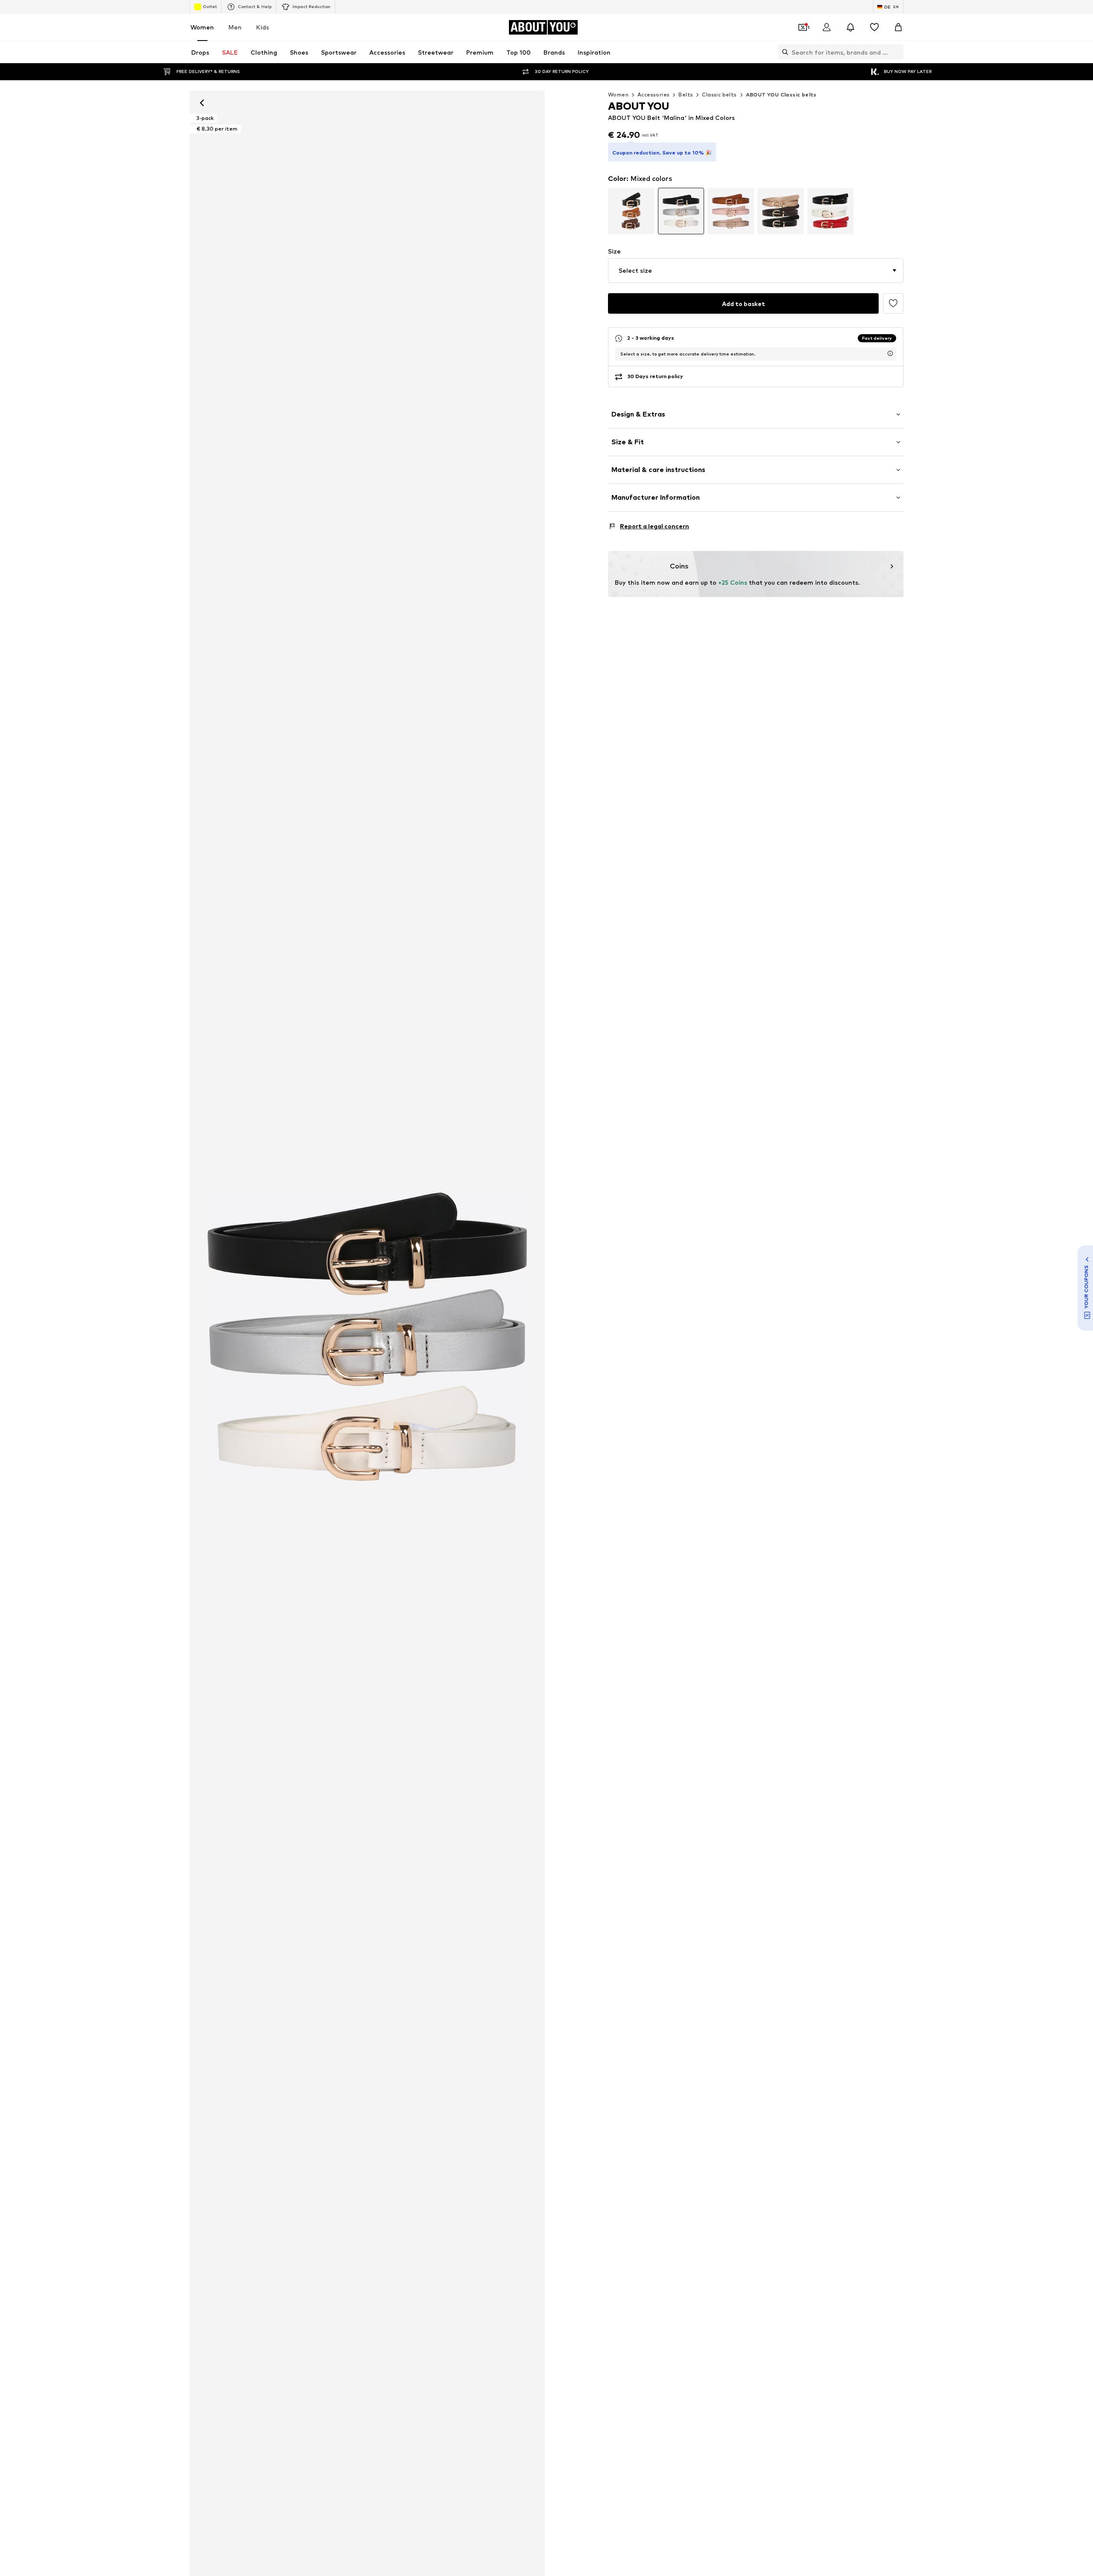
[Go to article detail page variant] (631, 211)
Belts (686, 95)
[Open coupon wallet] (803, 27)
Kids (263, 27)
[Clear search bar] (897, 52)
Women (202, 27)
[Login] (827, 27)
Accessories (653, 95)
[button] (756, 271)
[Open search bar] (783, 52)
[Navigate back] (202, 103)
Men (235, 27)
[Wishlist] (874, 27)
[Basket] (898, 27)
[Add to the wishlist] (893, 303)
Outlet (210, 6)
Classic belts (719, 95)
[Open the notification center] (850, 27)
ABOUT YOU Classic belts (781, 95)
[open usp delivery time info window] (890, 353)
